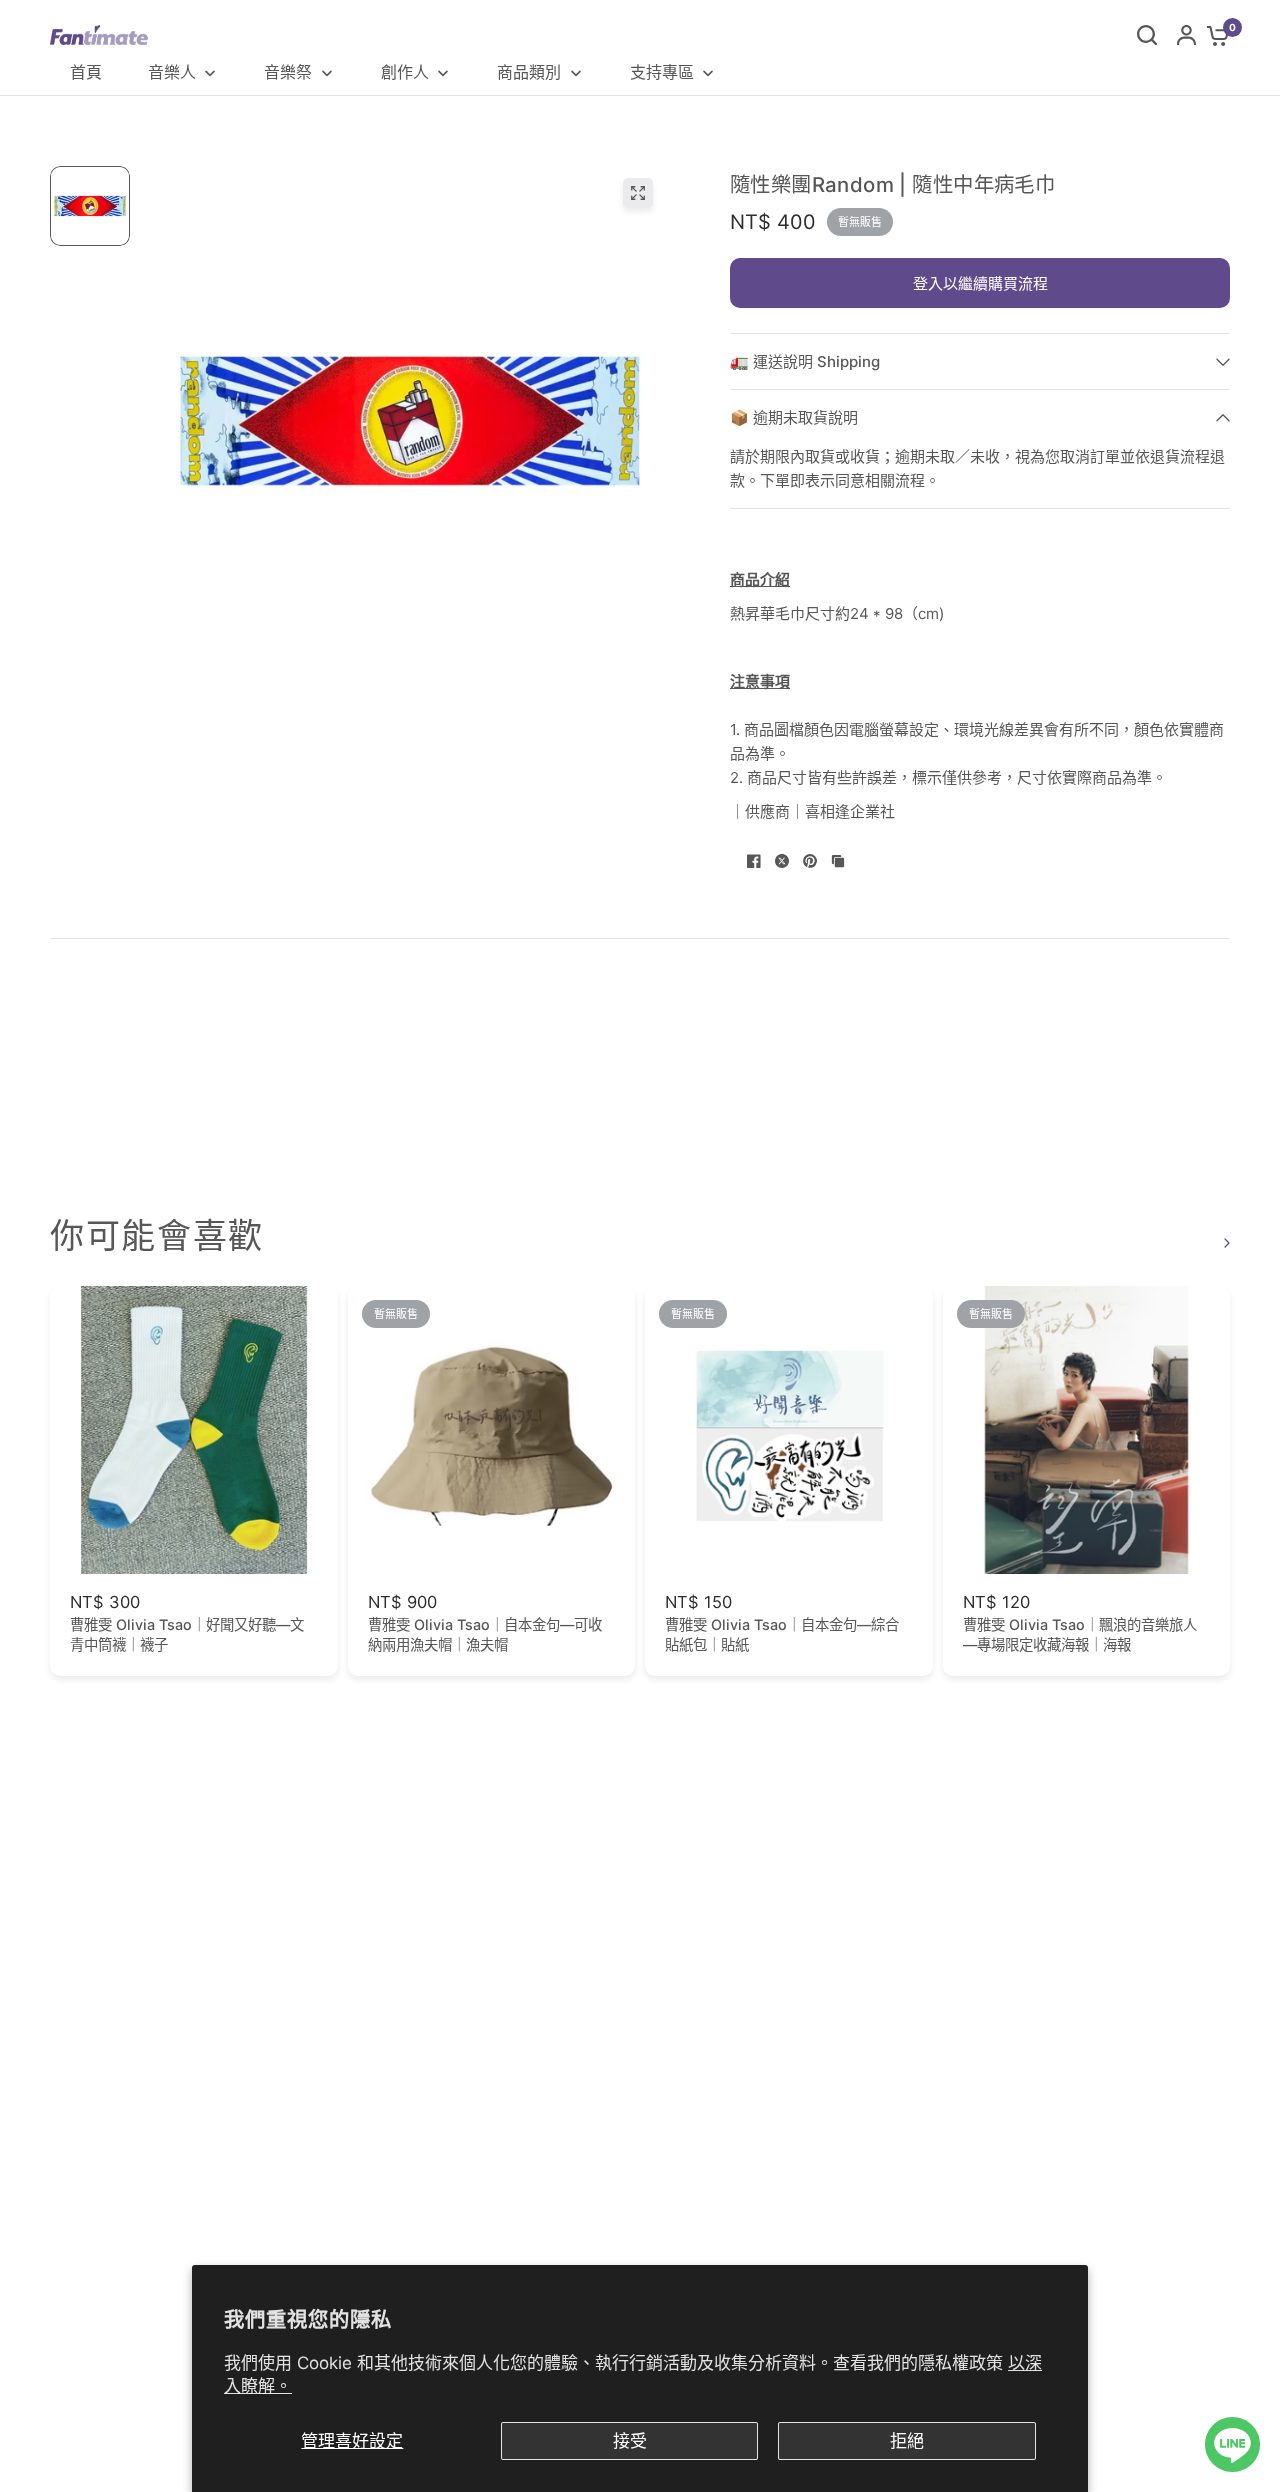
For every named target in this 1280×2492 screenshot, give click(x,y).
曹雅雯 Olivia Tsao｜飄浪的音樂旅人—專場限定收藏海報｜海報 (1080, 1634)
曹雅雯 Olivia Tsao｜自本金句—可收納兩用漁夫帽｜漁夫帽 (485, 1634)
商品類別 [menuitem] (529, 72)
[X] (782, 861)
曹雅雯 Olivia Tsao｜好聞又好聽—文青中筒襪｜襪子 (187, 1634)
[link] (1224, 1242)
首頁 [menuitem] (86, 72)
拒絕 (907, 2441)
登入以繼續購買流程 (980, 283)
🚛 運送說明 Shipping (805, 361)
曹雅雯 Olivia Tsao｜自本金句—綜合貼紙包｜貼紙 (782, 1634)
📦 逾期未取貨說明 (794, 417)
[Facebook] (754, 861)
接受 (630, 2441)
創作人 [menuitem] (405, 72)
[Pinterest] (810, 861)
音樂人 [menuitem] (172, 72)
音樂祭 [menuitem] (288, 72)
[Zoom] (638, 193)
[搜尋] (1147, 35)
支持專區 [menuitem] (662, 72)
